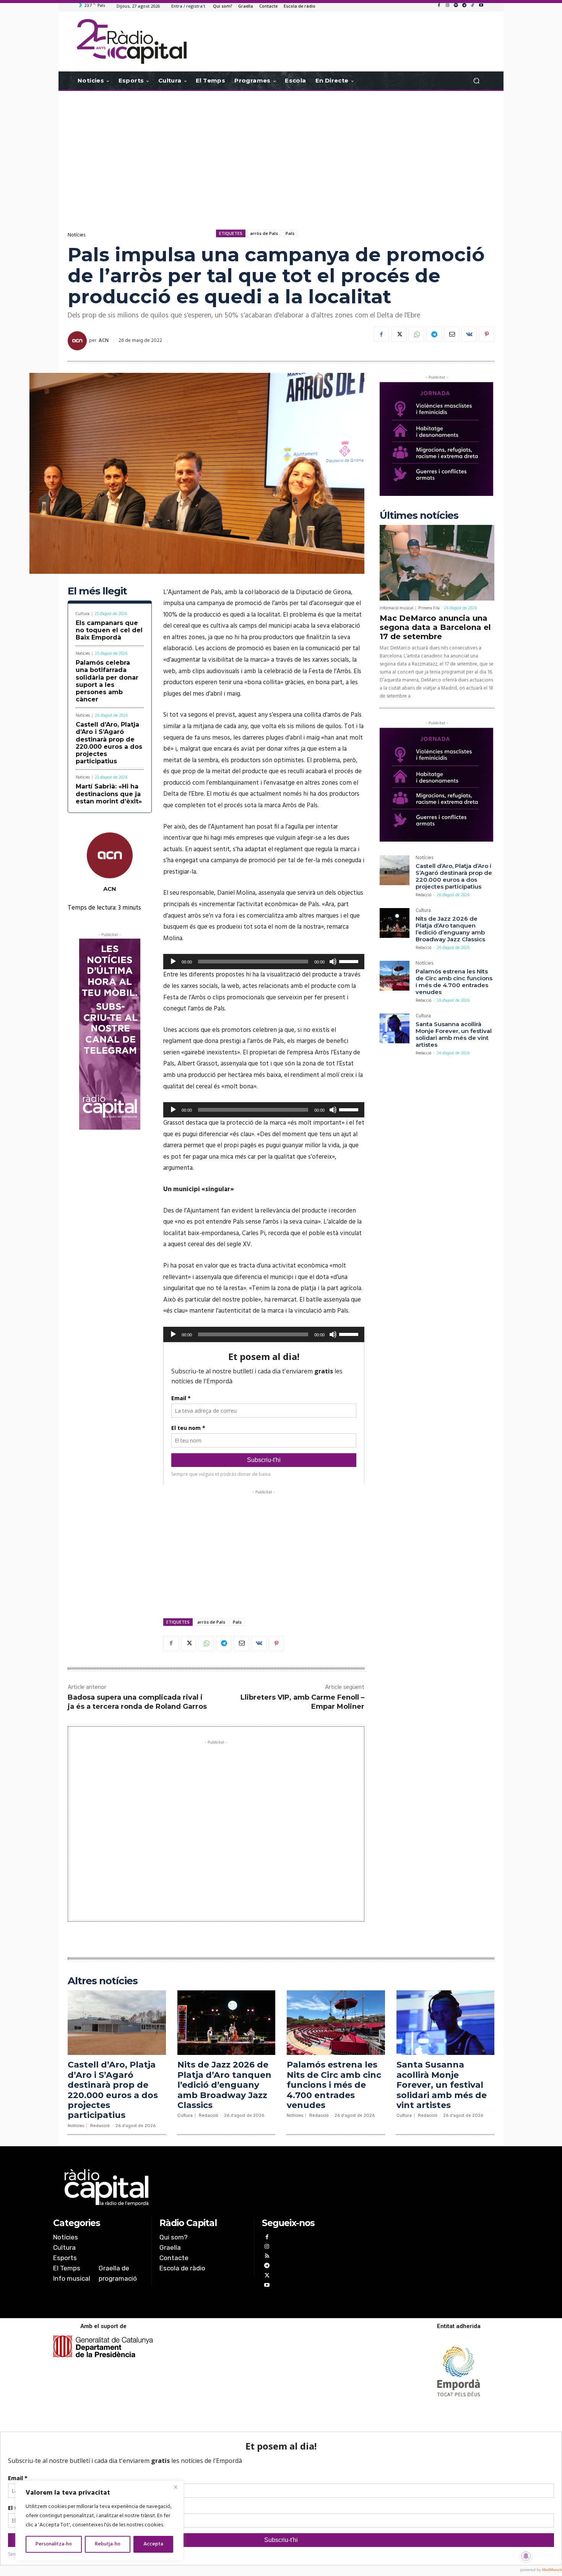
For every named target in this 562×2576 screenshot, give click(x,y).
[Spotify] (456, 6)
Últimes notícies (419, 516)
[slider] (350, 961)
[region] (99, 2521)
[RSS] (267, 2257)
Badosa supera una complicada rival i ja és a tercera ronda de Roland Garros (137, 1702)
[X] (399, 334)
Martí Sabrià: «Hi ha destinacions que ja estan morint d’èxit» (109, 794)
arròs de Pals (264, 233)
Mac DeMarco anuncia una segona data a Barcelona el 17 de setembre (435, 627)
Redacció (423, 895)
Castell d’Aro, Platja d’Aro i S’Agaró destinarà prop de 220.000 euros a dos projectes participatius (109, 743)
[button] (476, 81)
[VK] (469, 334)
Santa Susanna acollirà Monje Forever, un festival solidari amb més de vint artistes (454, 1034)
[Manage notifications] (526, 2556)
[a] (203, 2187)
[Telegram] (464, 6)
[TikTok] (473, 6)
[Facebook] (439, 6)
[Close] (175, 2487)
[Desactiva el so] (333, 962)
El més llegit (97, 591)
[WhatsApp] (416, 334)
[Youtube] (481, 6)
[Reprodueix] (173, 962)
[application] (264, 962)
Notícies (76, 235)
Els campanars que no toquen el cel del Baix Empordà (109, 630)
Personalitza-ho (54, 2544)
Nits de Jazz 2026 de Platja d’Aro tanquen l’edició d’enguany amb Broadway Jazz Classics (450, 929)
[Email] (452, 334)
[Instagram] (447, 6)
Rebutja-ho (108, 2544)
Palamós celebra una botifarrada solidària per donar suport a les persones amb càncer (107, 681)
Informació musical (396, 608)
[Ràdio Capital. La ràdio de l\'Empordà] (132, 41)
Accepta (153, 2544)
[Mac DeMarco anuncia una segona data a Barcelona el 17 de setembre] (437, 563)
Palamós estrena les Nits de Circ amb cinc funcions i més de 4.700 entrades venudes (454, 982)
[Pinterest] (487, 334)
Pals (290, 233)
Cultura (83, 614)
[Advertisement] (281, 152)
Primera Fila (429, 608)
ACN (104, 341)
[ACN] (78, 341)
